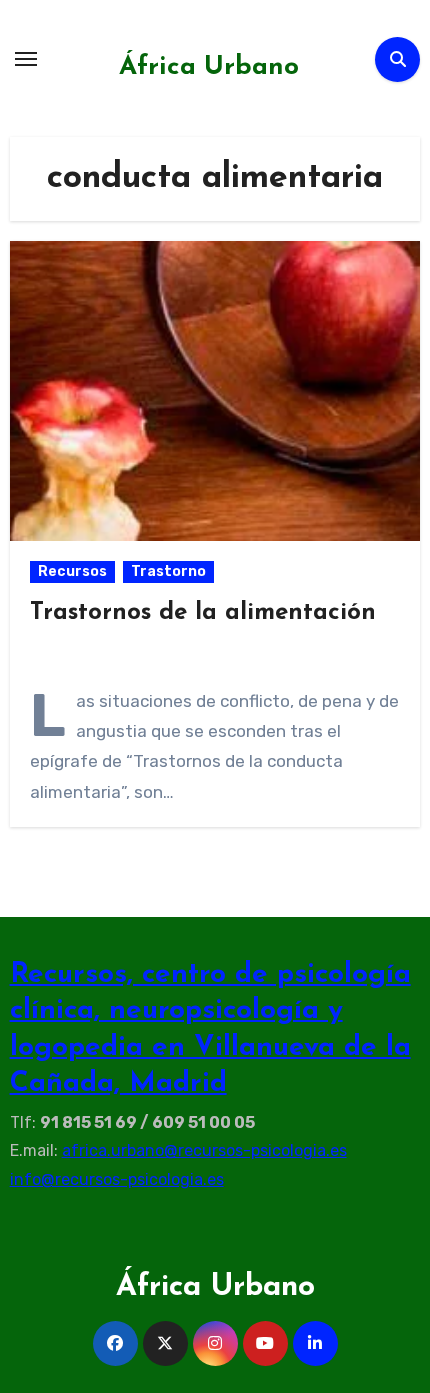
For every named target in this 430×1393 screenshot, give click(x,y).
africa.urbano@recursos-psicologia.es (204, 1150)
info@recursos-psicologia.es (117, 1179)
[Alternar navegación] (26, 59)
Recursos (72, 571)
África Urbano (209, 67)
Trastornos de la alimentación (203, 613)
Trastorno (168, 571)
